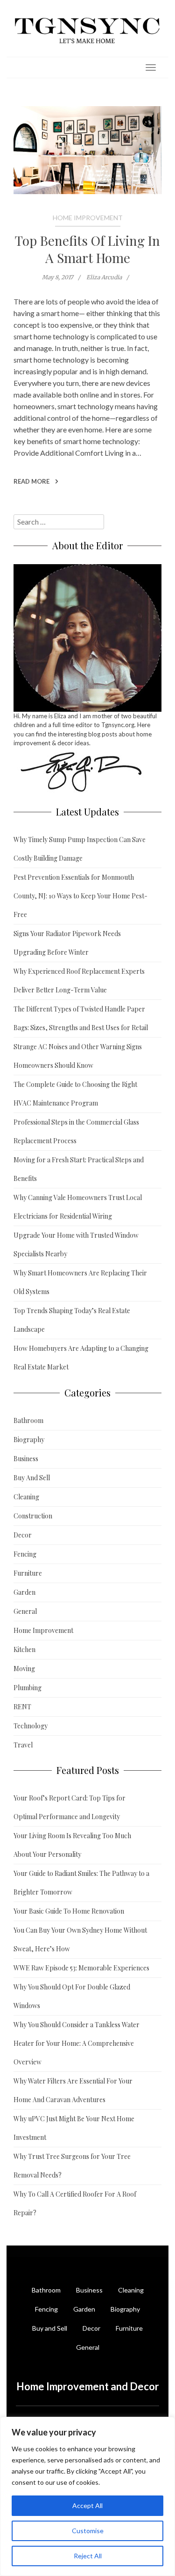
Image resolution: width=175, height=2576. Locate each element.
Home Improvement (88, 218)
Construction (33, 1516)
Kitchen (24, 1649)
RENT (22, 1707)
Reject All (88, 2556)
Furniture (28, 1573)
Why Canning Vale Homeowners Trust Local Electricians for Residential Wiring (78, 1207)
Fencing (25, 1554)
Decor (23, 1535)
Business (26, 1459)
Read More (32, 481)
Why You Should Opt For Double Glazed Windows (72, 1996)
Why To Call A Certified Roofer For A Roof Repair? (75, 2203)
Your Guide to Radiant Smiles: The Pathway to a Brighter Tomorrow (81, 1883)
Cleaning (26, 1497)
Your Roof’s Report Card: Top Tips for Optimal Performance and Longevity (70, 1807)
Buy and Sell (50, 2328)
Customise (88, 2531)
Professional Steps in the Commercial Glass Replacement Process (76, 1131)
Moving (24, 1669)
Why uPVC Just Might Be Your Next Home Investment (74, 2128)
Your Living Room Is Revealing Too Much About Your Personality (72, 1845)
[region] (87, 2496)
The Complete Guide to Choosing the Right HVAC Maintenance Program (75, 1094)
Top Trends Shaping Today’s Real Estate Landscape (72, 1320)
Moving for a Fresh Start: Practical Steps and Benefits (79, 1169)
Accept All (87, 2505)
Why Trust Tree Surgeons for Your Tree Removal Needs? (72, 2166)
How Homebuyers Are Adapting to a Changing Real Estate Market (81, 1358)
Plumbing (28, 1688)
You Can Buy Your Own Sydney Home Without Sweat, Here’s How (80, 1939)
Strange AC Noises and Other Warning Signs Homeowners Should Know (78, 1056)
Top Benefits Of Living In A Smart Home (87, 249)
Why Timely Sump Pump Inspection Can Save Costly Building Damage (80, 849)
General (25, 1611)
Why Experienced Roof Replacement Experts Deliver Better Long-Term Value (79, 981)
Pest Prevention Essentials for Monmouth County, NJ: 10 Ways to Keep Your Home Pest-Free (80, 896)
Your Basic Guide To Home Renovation (69, 1911)
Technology (31, 1726)
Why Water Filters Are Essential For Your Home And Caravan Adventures (73, 2090)
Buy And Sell (32, 1478)
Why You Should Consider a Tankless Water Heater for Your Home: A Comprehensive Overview (77, 2043)
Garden (24, 1592)
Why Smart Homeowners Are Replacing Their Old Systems (80, 1282)
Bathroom (28, 1420)
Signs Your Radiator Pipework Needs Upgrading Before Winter (67, 943)
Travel (23, 1745)
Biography (29, 1440)
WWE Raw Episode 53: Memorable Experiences (81, 1968)
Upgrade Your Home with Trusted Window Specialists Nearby (76, 1244)
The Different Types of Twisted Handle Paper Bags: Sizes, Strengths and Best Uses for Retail (81, 1018)
